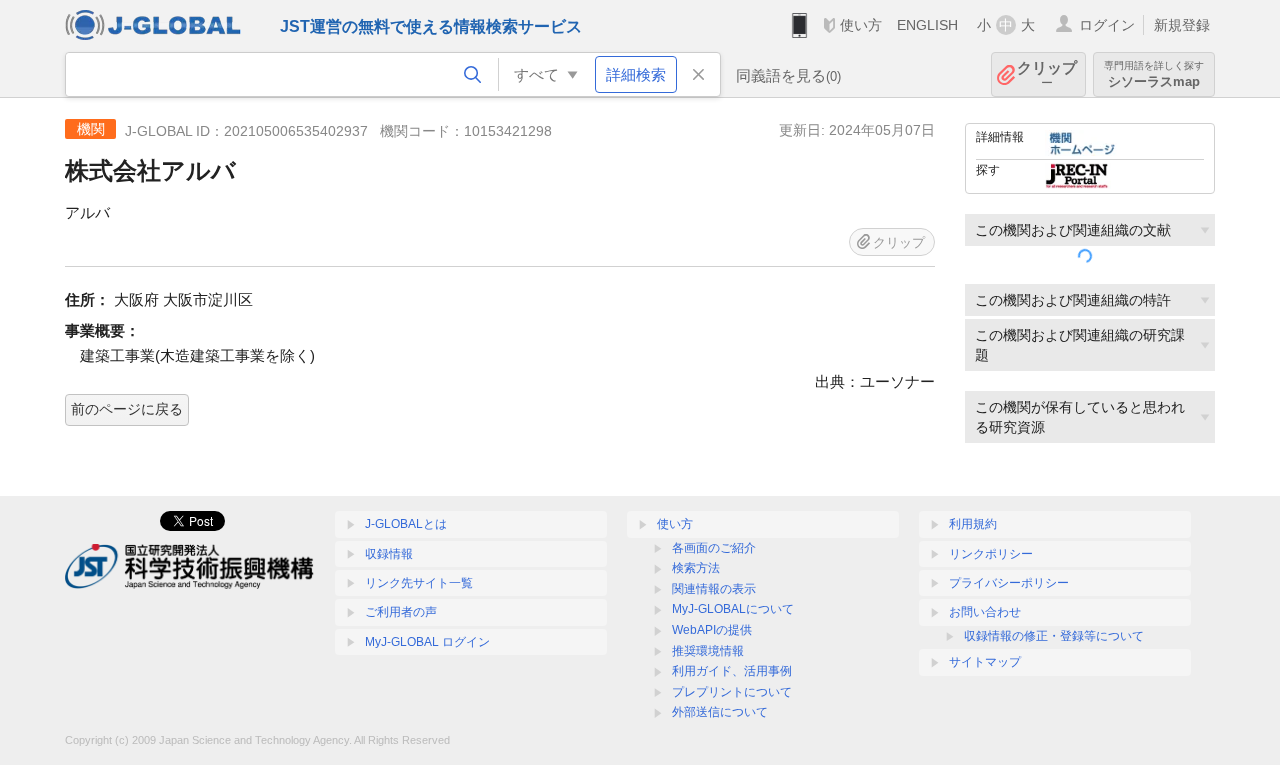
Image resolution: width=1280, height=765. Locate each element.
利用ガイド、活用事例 (732, 671)
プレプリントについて (732, 692)
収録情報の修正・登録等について (1054, 636)
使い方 (861, 25)
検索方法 (696, 568)
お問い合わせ (985, 612)
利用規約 (973, 524)
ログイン (1107, 25)
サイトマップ (985, 662)
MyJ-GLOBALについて (733, 609)
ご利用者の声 (401, 612)
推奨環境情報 (708, 651)
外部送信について (720, 712)
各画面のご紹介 (714, 548)
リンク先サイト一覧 (419, 583)
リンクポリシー (991, 554)
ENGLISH (927, 25)
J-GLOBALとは (406, 524)
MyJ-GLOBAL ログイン (427, 642)
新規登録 (1182, 25)
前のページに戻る (127, 409)
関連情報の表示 (714, 589)
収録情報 (389, 554)
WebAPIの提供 (712, 630)
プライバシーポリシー (1009, 583)
